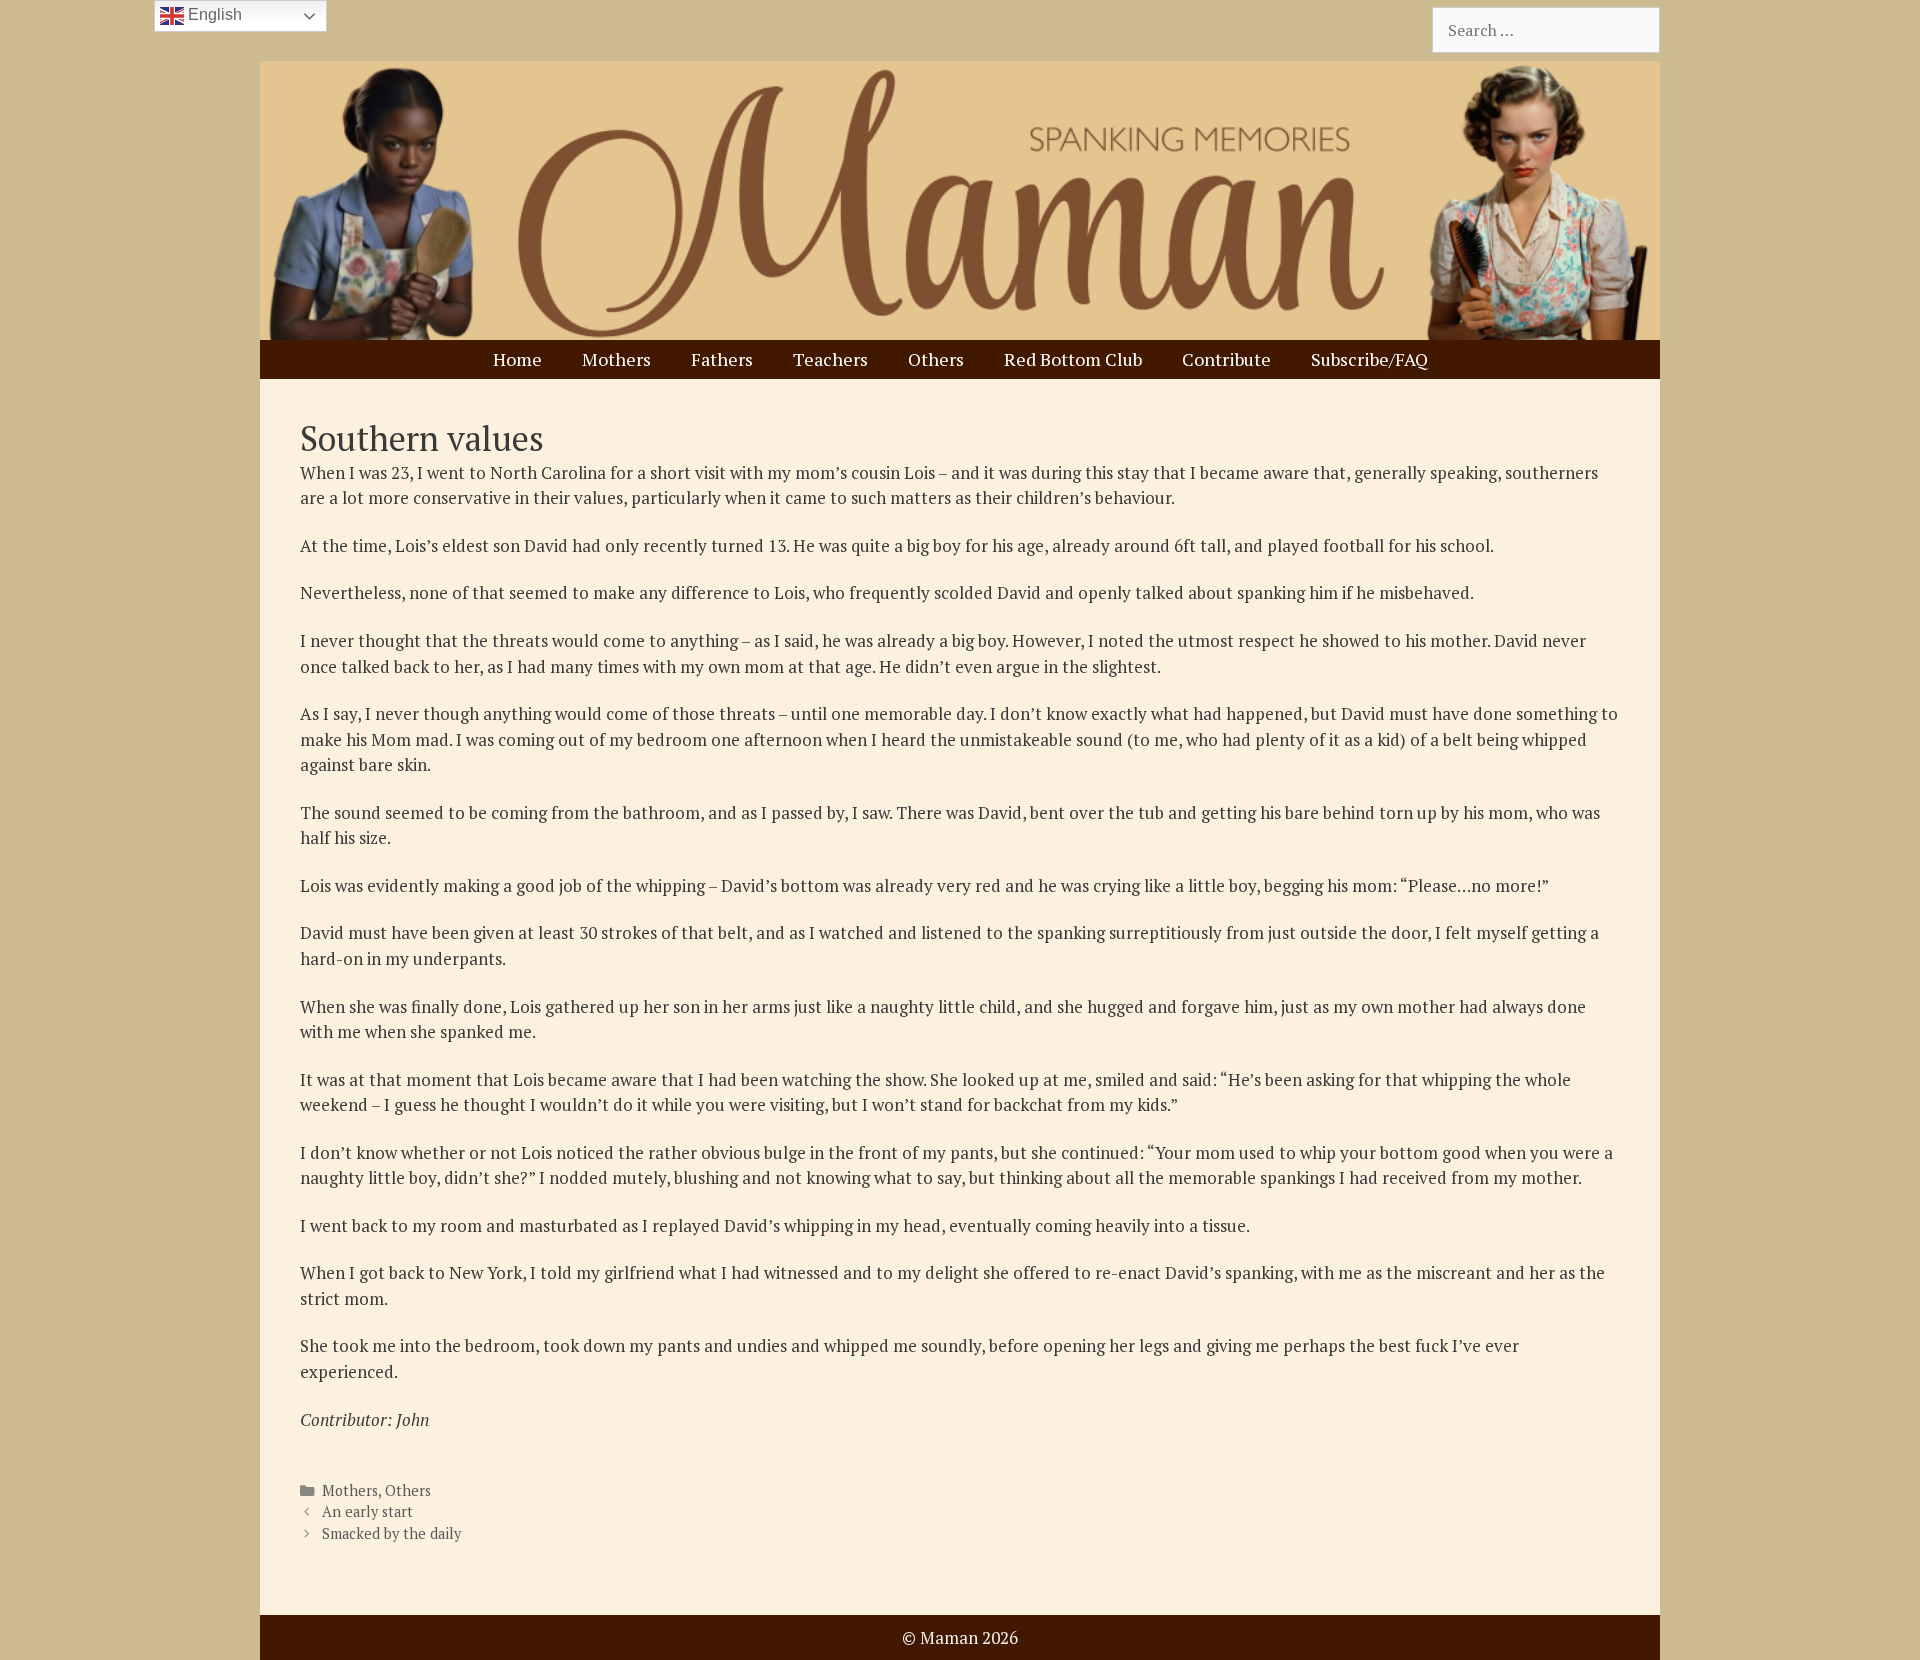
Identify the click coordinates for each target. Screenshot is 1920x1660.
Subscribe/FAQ (1369, 359)
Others (936, 359)
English (213, 14)
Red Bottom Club (1073, 359)
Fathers (722, 359)
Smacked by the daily (391, 1533)
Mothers (616, 359)
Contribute (1226, 359)
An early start (367, 1511)
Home (517, 359)
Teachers (830, 359)
